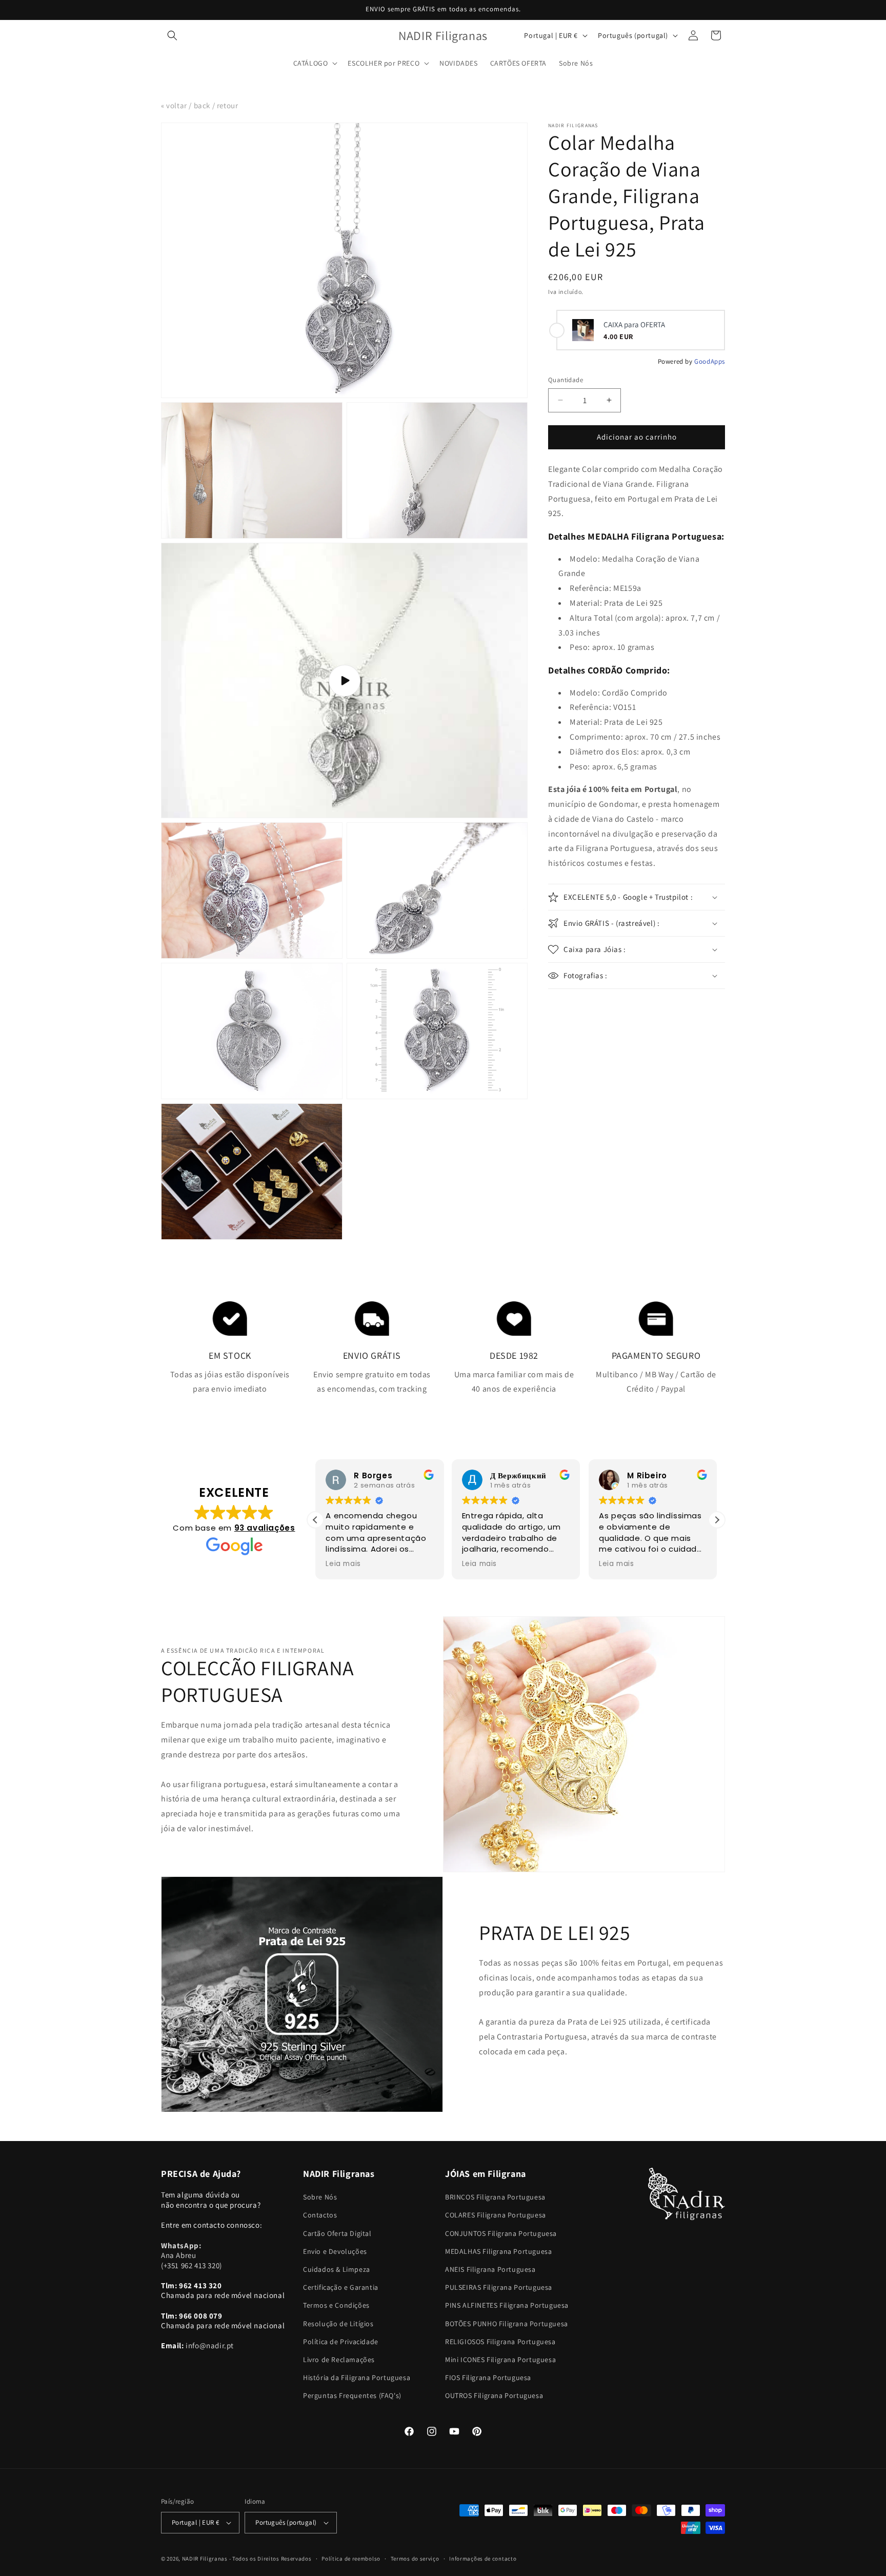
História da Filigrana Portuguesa (357, 2377)
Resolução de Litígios (338, 2324)
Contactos (320, 2215)
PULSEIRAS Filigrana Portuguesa (499, 2287)
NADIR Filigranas (206, 2559)
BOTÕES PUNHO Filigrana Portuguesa (507, 2324)
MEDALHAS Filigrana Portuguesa (498, 2251)
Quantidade (566, 380)
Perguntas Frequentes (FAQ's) (352, 2395)
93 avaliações (265, 1528)
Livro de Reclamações (339, 2360)
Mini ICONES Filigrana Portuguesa (500, 2360)
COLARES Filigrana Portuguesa (496, 2215)
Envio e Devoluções (335, 2251)
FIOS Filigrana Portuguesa (488, 2377)
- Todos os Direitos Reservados (270, 2559)
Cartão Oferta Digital (337, 2233)
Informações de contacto (483, 2559)
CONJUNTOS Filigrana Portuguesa (501, 2233)
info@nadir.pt (210, 2345)
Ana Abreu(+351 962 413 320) (192, 2255)
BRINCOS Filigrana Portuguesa (495, 2197)
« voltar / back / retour (199, 105)
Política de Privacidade (341, 2342)
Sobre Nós (320, 2197)
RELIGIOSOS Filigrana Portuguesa (500, 2342)
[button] (172, 35)
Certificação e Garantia (341, 2287)
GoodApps (710, 361)
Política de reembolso (351, 2559)
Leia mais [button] (343, 1564)
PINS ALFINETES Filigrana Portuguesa (507, 2305)
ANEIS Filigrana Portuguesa (490, 2269)
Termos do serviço (415, 2559)
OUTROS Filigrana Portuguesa (494, 2395)
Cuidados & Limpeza (337, 2269)
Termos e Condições (336, 2305)
